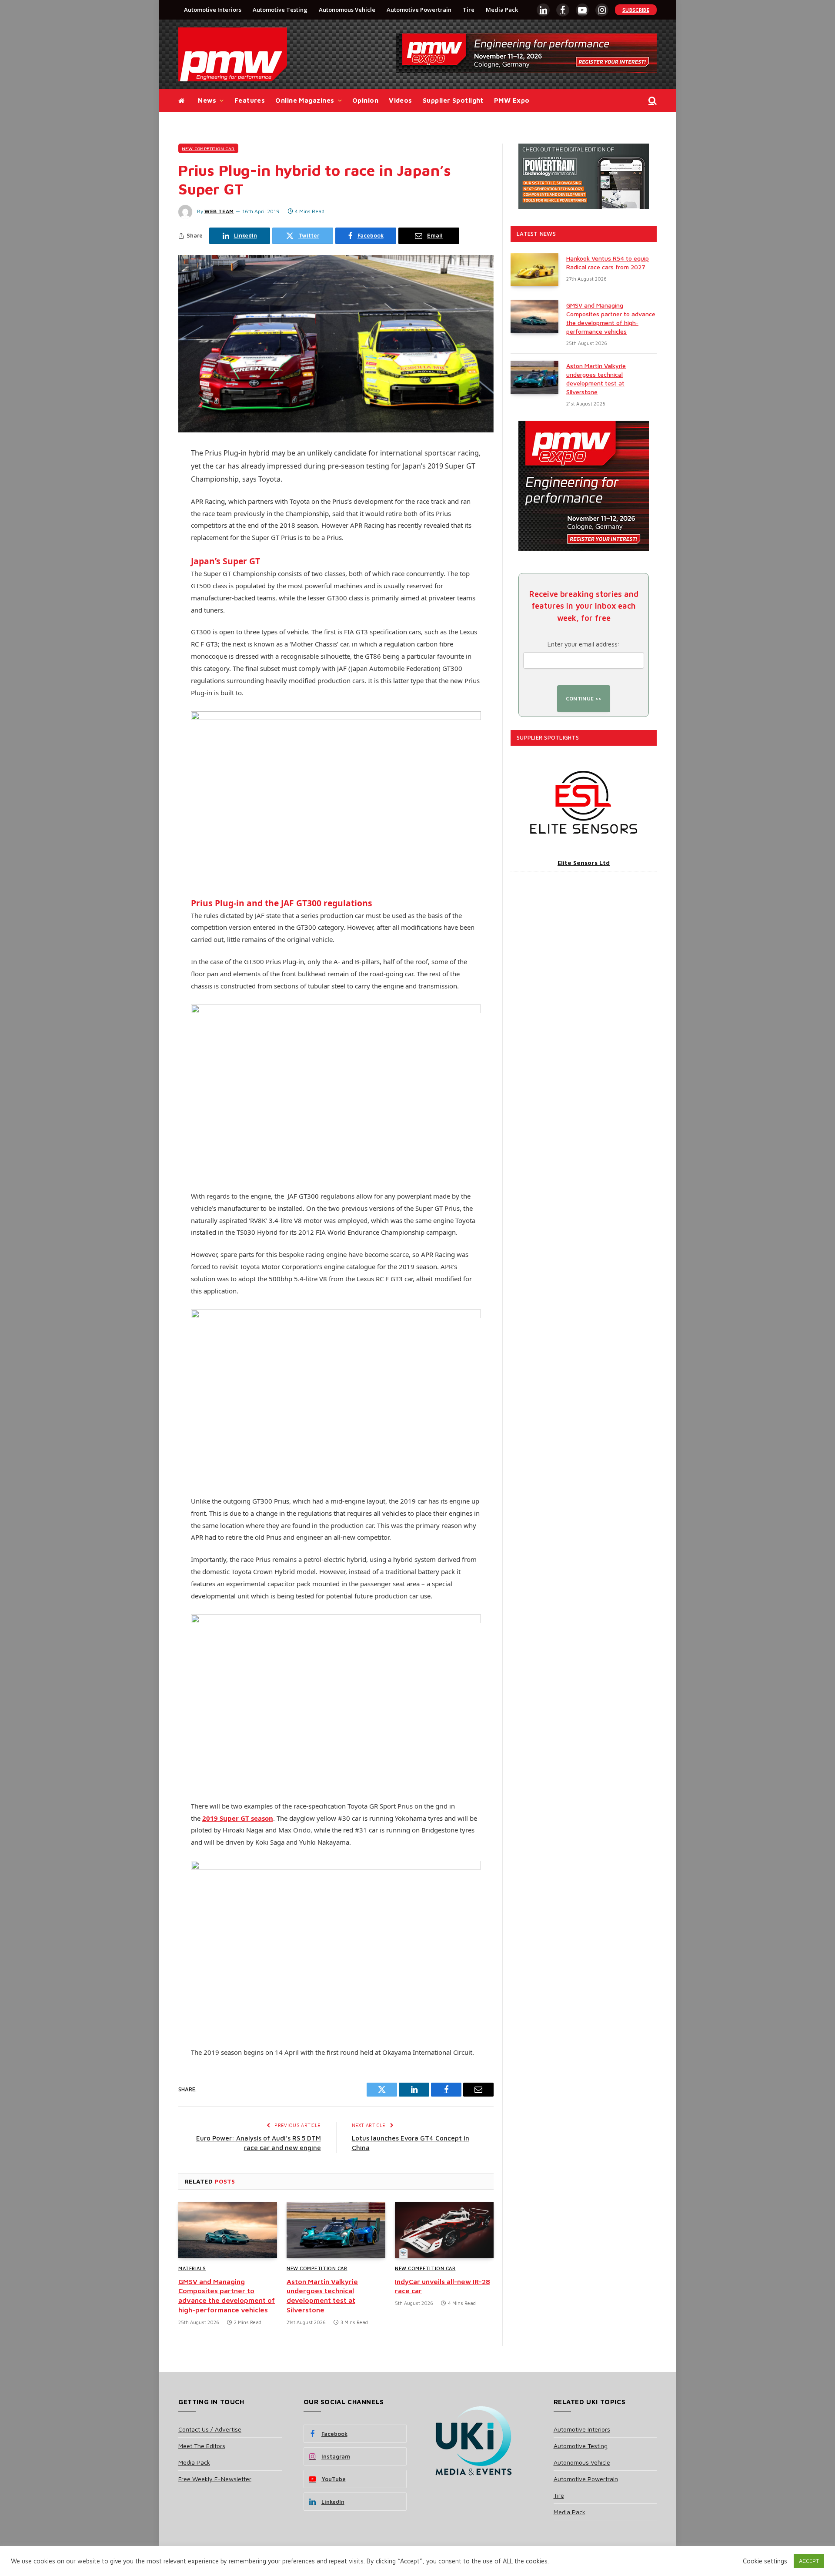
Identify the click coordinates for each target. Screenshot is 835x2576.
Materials (192, 2268)
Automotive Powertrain (419, 10)
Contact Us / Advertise (210, 2429)
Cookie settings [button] (765, 2561)
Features (250, 100)
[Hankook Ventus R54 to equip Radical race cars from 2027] (534, 270)
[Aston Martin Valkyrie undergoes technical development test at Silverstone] (336, 2230)
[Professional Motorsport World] (233, 54)
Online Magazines (305, 100)
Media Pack (502, 10)
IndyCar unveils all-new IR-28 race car (443, 2286)
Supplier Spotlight (453, 100)
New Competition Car (208, 148)
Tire (469, 10)
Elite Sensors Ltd (584, 863)
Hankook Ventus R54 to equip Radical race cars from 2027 (608, 263)
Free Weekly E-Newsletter (215, 2479)
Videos (401, 100)
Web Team (219, 211)
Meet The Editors (202, 2446)
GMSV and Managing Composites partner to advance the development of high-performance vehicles (227, 2296)
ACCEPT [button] (809, 2561)
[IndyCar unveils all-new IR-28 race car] (444, 2230)
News (207, 100)
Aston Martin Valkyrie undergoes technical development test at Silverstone (322, 2296)
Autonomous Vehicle (347, 10)
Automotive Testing (280, 10)
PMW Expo (512, 100)
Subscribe (636, 10)
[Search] (652, 101)
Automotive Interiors (213, 10)
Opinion (365, 100)
